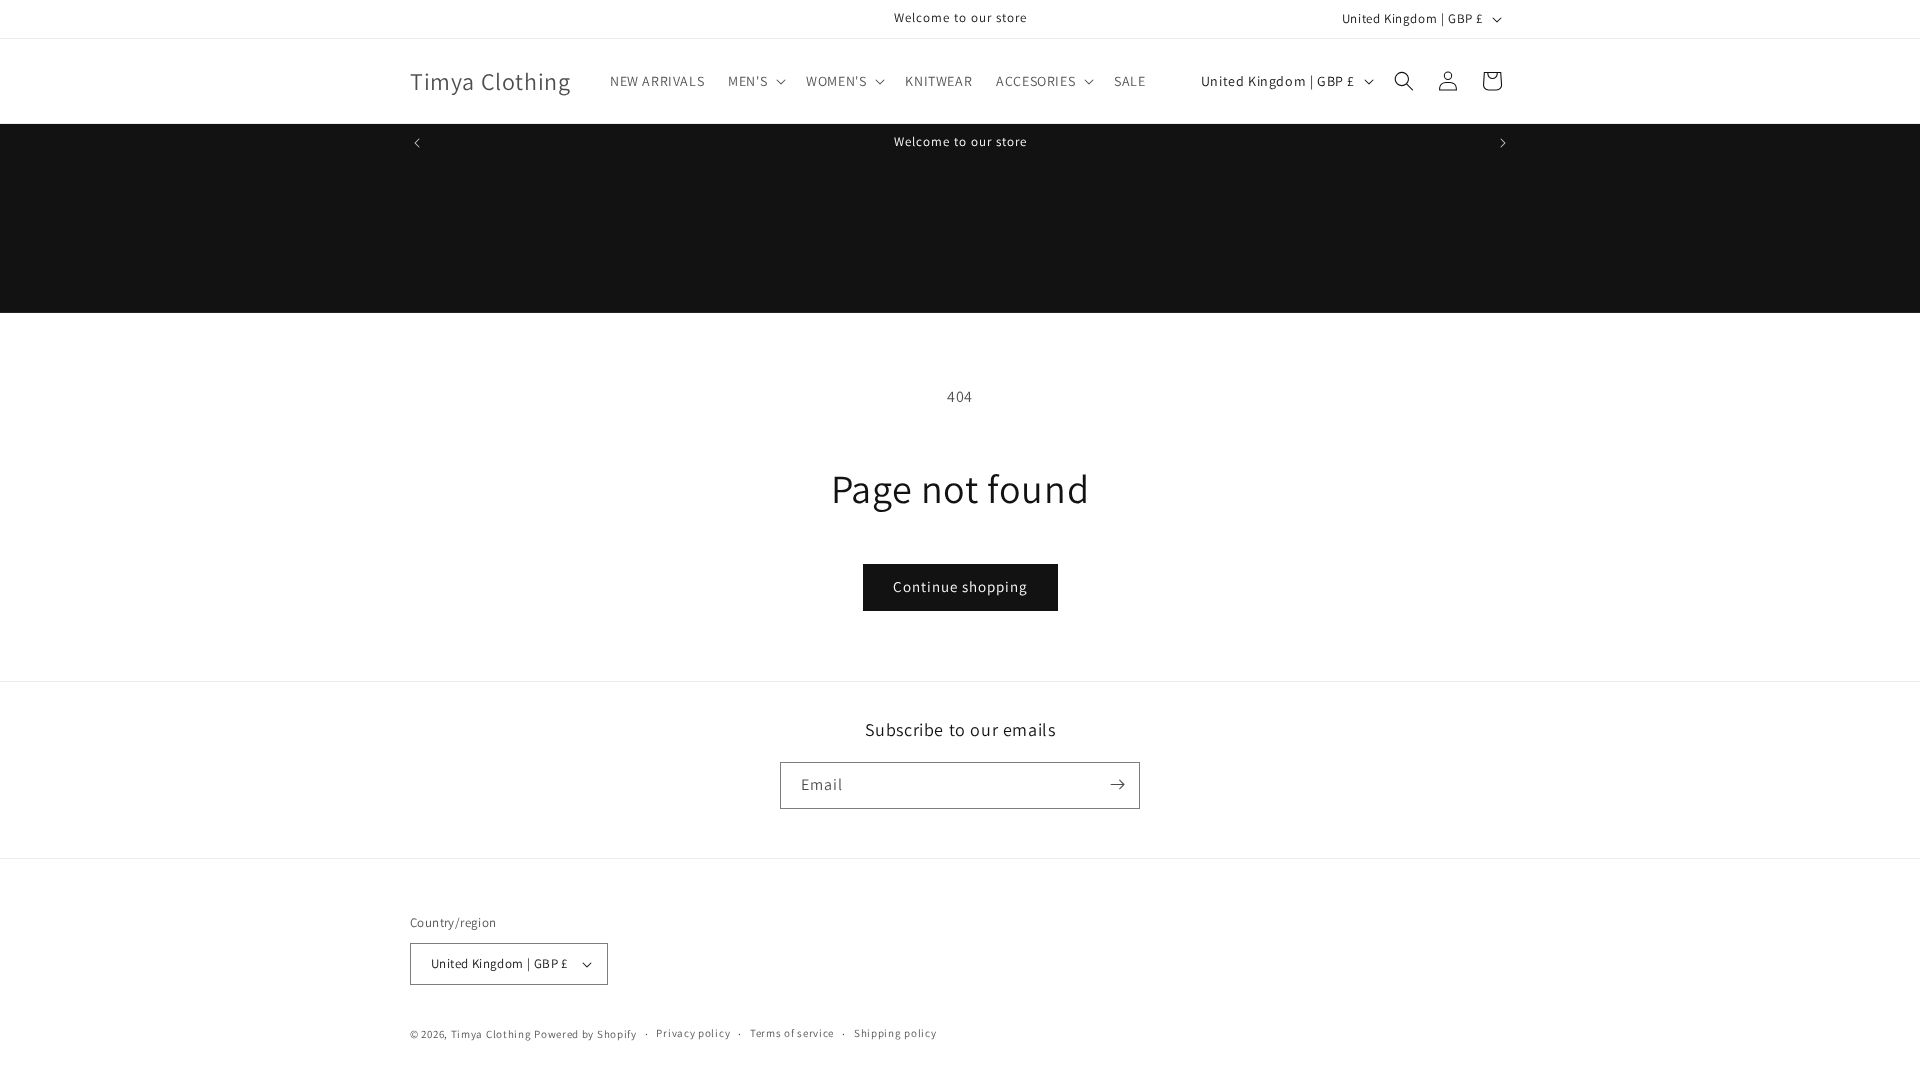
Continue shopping (960, 586)
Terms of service (792, 1033)
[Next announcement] (1503, 143)
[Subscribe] (1117, 784)
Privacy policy (693, 1033)
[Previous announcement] (417, 143)
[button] (755, 81)
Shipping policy (895, 1033)
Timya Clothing (491, 1034)
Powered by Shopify (585, 1034)
